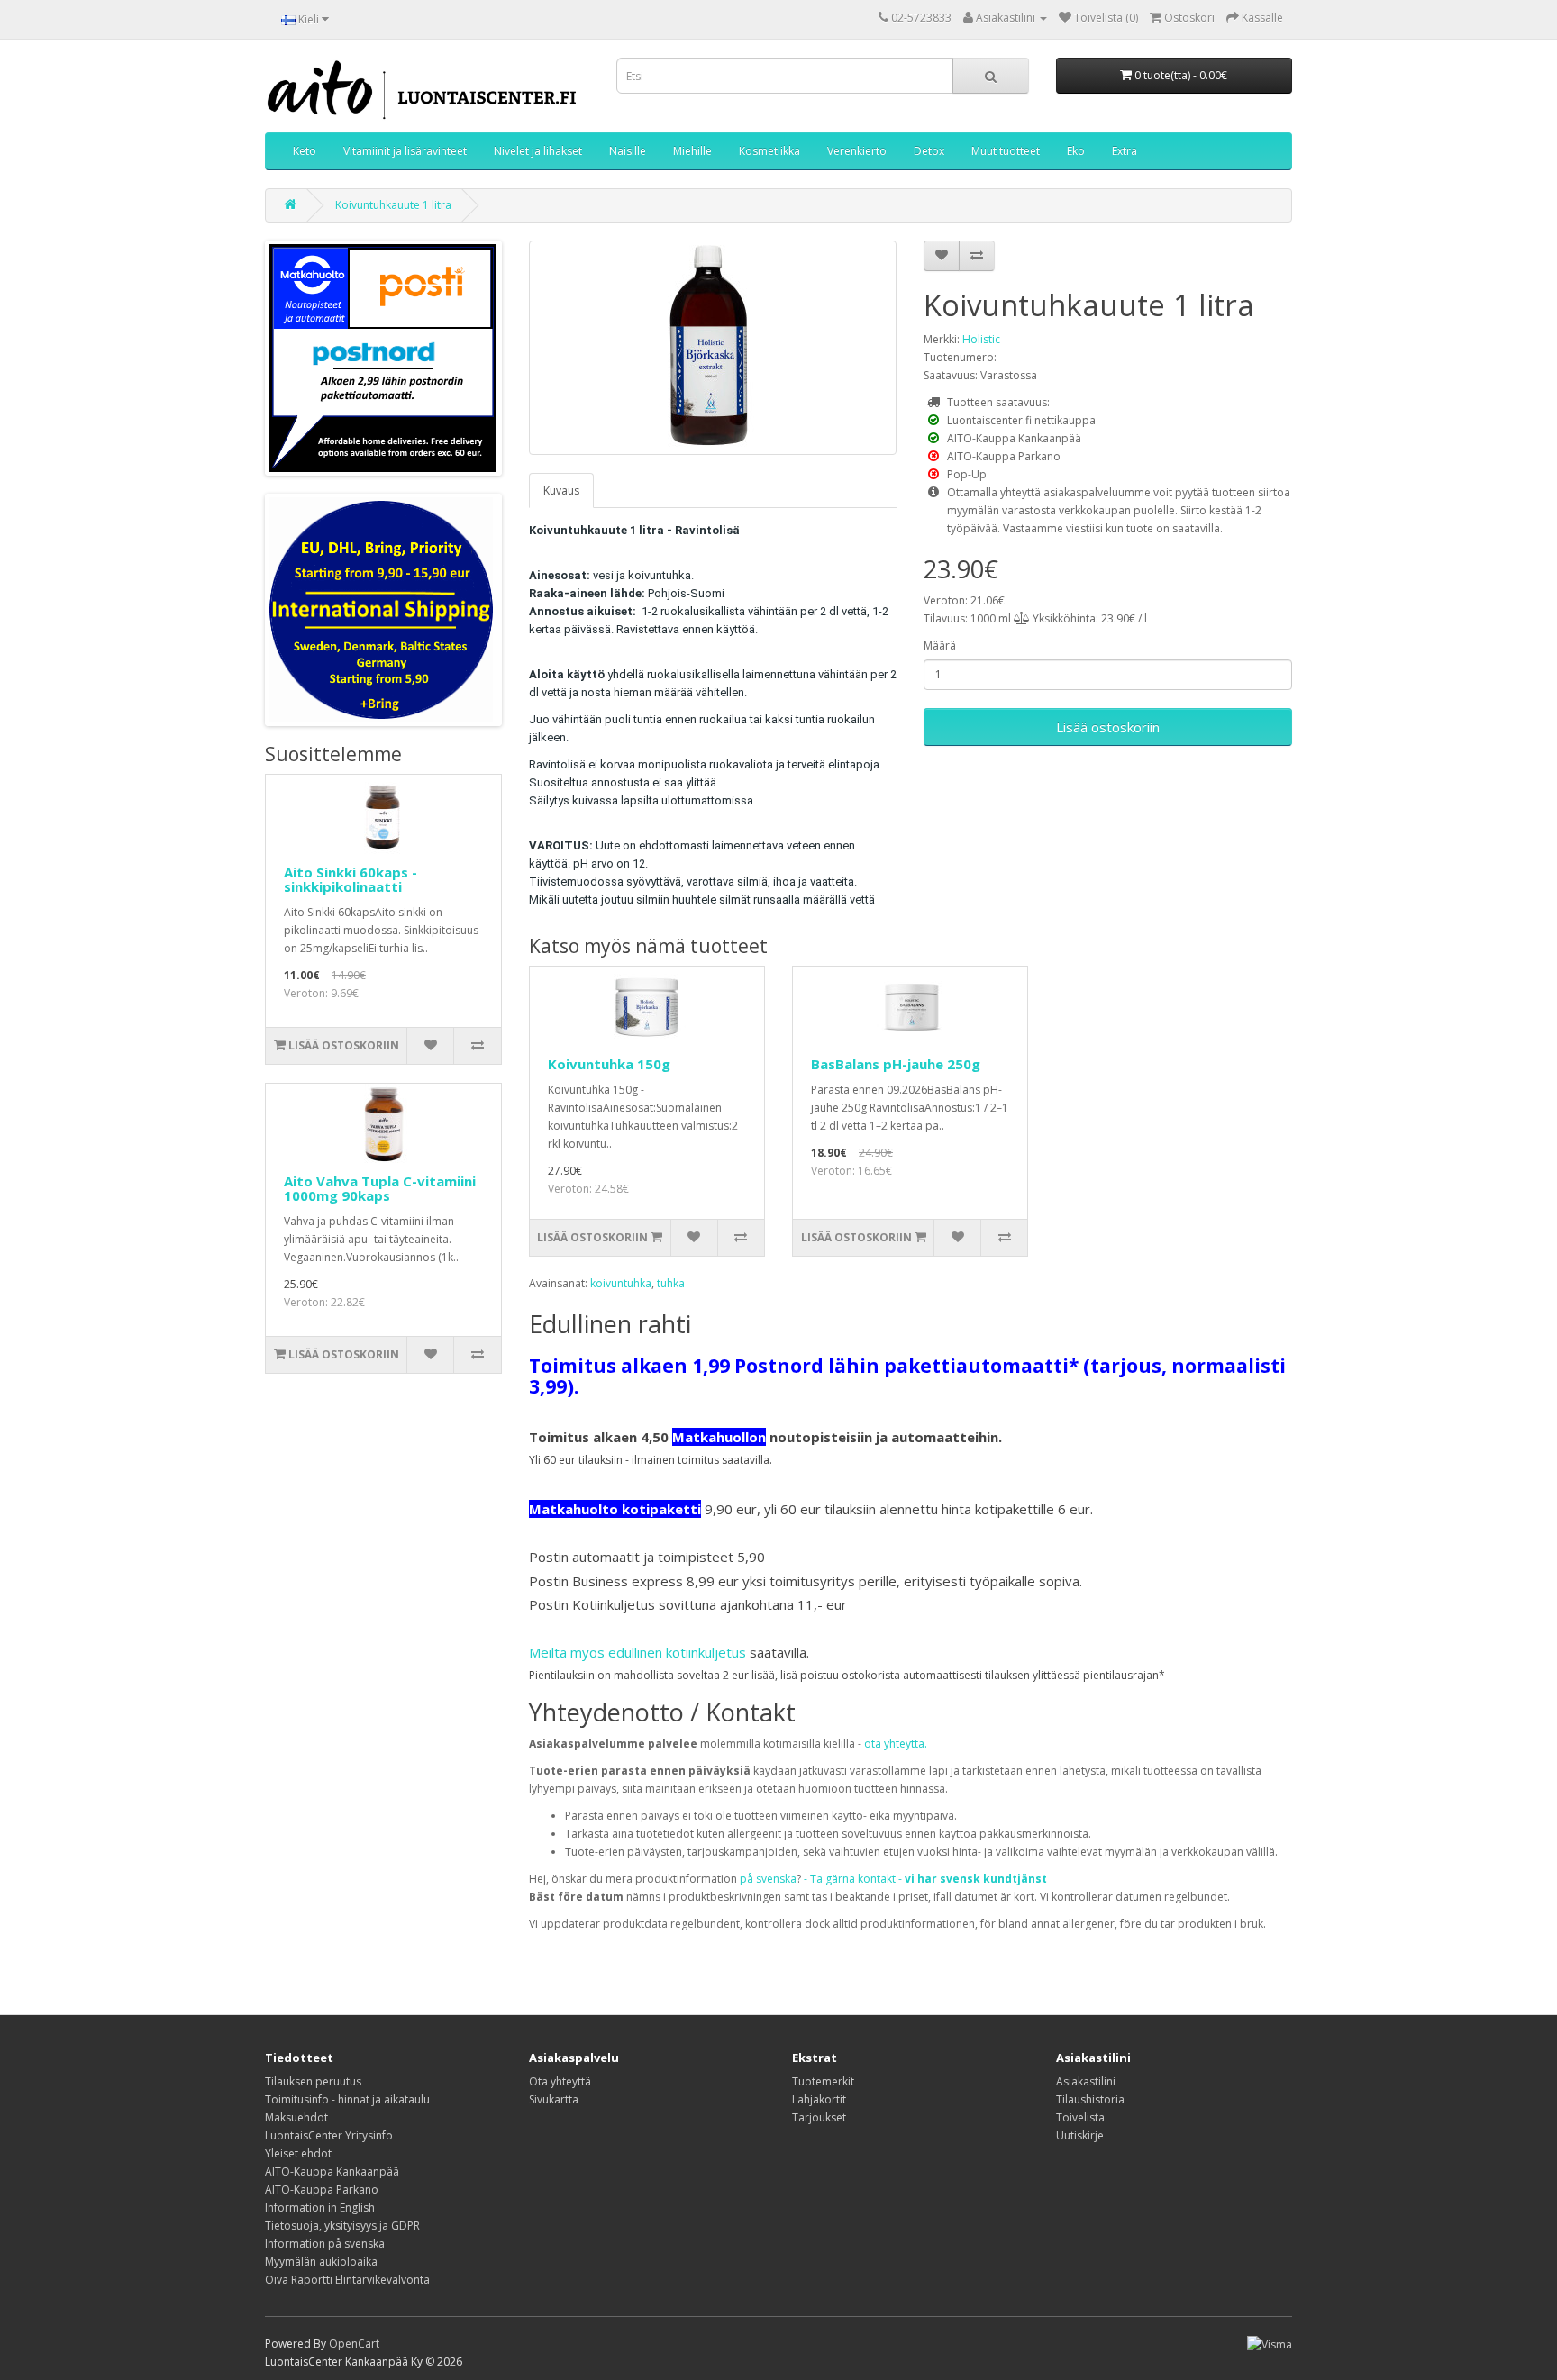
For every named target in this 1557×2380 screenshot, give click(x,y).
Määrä (940, 645)
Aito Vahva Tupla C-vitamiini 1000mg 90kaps (380, 1189)
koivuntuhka (621, 1283)
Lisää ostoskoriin (1108, 727)
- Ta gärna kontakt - (925, 1879)
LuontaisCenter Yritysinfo (329, 2135)
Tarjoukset (819, 2117)
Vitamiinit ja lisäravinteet (405, 151)
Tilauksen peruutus (313, 2081)
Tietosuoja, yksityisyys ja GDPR (342, 2226)
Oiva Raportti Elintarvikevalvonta (347, 2280)
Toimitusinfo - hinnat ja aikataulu (347, 2099)
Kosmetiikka (769, 151)
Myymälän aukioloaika (321, 2262)
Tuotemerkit (823, 2081)
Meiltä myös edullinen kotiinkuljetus (637, 1652)
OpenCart (354, 2344)
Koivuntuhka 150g (609, 1064)
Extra (1124, 151)
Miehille (692, 151)
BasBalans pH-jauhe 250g (896, 1064)
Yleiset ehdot (298, 2153)
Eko (1076, 151)
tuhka (671, 1283)
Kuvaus (561, 491)
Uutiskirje (1080, 2135)
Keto (305, 151)
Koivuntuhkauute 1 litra (393, 205)
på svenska (768, 1879)
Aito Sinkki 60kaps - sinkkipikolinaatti (351, 880)
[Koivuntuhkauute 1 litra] (713, 348)
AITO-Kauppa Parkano (322, 2189)
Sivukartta (554, 2099)
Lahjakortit (819, 2099)
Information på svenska (325, 2244)
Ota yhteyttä (560, 2081)
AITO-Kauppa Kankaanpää (332, 2171)
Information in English (320, 2207)
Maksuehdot (296, 2117)
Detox (929, 151)
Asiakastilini (1086, 2081)
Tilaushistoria (1090, 2099)
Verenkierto (857, 151)
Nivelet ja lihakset (538, 151)
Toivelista (1080, 2117)
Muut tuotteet (1006, 151)
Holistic (981, 339)
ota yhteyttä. (896, 1744)
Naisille (628, 151)
